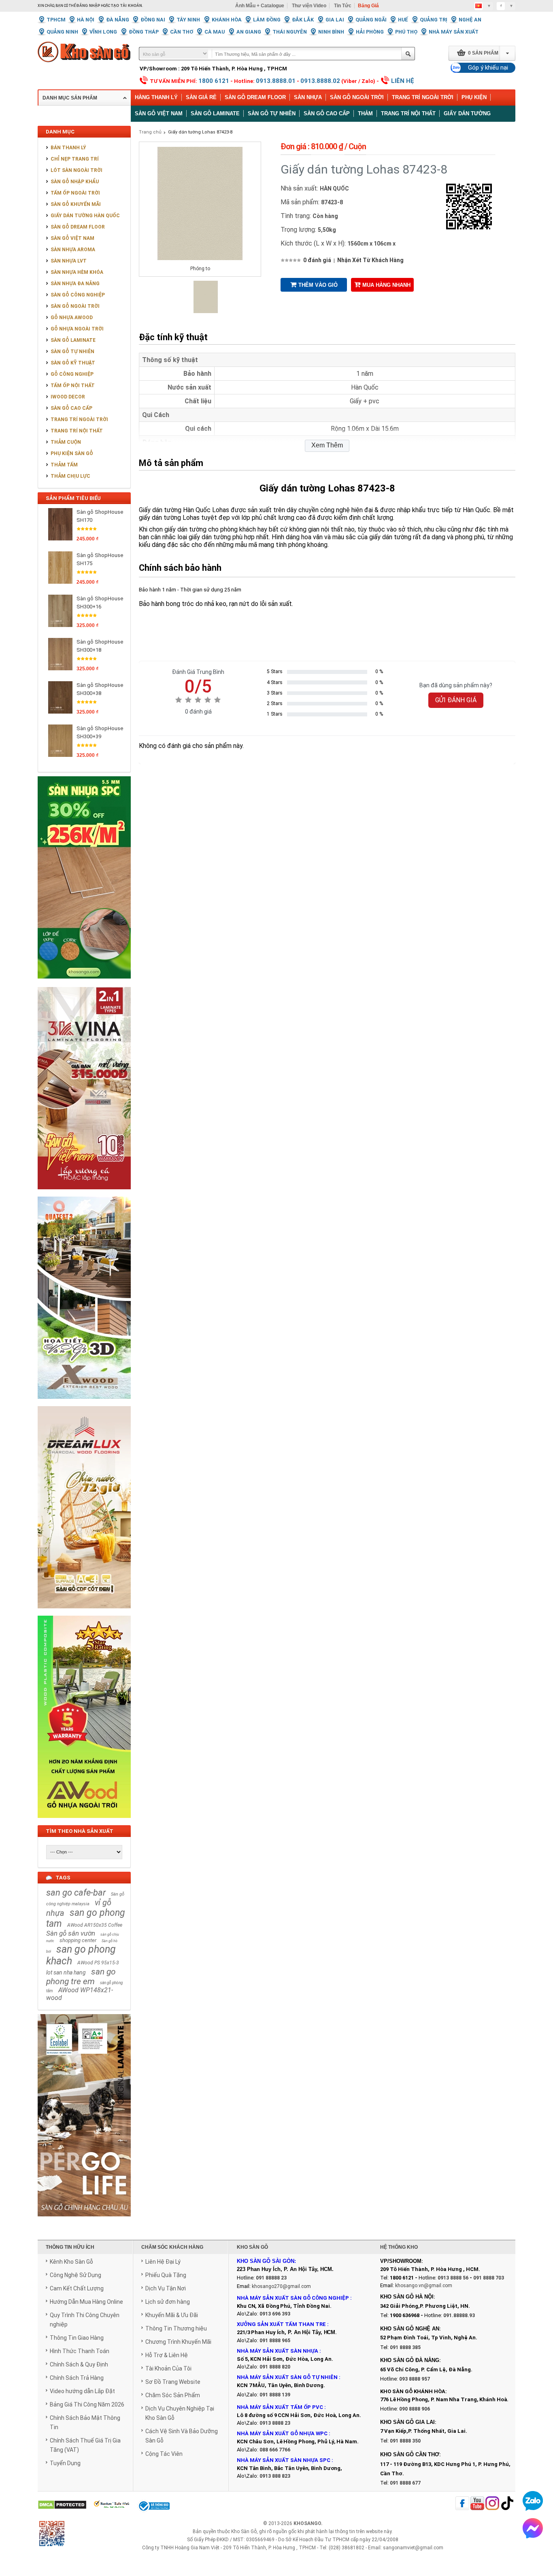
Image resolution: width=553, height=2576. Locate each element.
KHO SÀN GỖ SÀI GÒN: (266, 2261)
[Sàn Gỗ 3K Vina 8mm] (84, 1194)
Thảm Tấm (64, 465)
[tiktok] (507, 2504)
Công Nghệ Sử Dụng (76, 2275)
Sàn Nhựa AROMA (73, 250)
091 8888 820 (275, 2367)
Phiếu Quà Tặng (166, 2275)
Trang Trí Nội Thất (408, 113)
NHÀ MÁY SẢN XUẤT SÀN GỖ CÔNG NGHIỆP (293, 2298)
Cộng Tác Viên (164, 2454)
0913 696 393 (275, 2314)
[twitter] (492, 2504)
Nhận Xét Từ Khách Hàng (370, 260)
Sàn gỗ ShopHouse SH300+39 (100, 732)
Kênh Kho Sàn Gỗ (71, 2262)
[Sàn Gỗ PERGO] (84, 2221)
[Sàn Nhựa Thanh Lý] (84, 984)
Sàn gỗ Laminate (215, 113)
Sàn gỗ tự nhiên (272, 113)
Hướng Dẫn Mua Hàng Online (86, 2302)
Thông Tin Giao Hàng (77, 2338)
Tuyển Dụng (65, 2463)
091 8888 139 (275, 2395)
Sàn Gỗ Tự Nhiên (72, 352)
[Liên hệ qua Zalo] (533, 2501)
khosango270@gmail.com (281, 2286)
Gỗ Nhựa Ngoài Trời (77, 329)
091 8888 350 (405, 2441)
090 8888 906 (415, 2409)
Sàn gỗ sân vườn (71, 1933)
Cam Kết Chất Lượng (77, 2288)
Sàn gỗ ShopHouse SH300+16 (100, 603)
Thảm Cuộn (66, 442)
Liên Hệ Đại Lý (163, 2262)
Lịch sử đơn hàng (168, 2302)
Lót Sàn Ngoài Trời (77, 170)
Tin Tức (343, 6)
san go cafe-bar (76, 1893)
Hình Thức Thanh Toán (80, 2351)
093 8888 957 (415, 2379)
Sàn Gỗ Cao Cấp (71, 408)
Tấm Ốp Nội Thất (73, 386)
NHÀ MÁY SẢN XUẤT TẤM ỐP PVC (281, 2407)
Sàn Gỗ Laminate (73, 340)
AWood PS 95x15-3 (98, 1963)
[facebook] (462, 2504)
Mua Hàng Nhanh (386, 285)
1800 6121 (214, 81)
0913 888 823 (275, 2476)
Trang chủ (150, 132)
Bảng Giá (368, 6)
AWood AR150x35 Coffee (95, 1925)
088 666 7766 (275, 2450)
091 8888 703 (489, 2278)
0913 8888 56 (453, 2278)
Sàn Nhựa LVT (69, 261)
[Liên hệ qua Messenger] (533, 2528)
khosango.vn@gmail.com (424, 2286)
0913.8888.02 (320, 81)
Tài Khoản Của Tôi (168, 2368)
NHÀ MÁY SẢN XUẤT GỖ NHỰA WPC (282, 2433)
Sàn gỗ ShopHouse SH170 (100, 516)
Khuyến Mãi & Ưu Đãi (172, 2315)
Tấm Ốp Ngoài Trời (75, 193)
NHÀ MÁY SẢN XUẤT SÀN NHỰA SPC (284, 2460)
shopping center (78, 1940)
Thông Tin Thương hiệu (176, 2328)
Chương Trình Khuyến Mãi (178, 2342)
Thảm (365, 113)
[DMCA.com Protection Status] (62, 2505)
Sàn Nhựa (308, 97)
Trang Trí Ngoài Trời (423, 97)
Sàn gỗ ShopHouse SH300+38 (100, 689)
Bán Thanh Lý (68, 148)
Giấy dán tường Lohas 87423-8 (200, 132)
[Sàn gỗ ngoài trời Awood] (84, 1822)
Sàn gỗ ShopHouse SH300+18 (100, 646)
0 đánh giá (317, 260)
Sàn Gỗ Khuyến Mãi (76, 204)
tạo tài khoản (127, 6)
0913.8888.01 (276, 81)
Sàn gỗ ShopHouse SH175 (100, 559)
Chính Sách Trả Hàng (77, 2378)
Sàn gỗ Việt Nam (159, 113)
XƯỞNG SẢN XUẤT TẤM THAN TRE (281, 2324)
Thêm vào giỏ (318, 285)
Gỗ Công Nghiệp (72, 374)
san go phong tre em (81, 1976)
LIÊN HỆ (403, 81)
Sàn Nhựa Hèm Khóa (77, 272)
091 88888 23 (271, 2278)
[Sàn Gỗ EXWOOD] (84, 1403)
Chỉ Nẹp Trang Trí (75, 159)
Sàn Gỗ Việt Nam (72, 238)
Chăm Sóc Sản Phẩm (173, 2395)
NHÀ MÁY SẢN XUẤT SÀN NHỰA (278, 2351)
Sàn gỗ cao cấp (327, 113)
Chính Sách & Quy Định (79, 2364)
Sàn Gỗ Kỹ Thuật (73, 363)
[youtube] (477, 2504)
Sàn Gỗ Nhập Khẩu (75, 182)
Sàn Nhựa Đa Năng (75, 284)
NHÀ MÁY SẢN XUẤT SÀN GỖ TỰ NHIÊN (287, 2377)
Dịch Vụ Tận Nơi (166, 2288)
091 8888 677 (405, 2483)
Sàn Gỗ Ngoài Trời (357, 97)
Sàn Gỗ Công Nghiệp (78, 295)
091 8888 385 (405, 2347)
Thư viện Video (309, 6)
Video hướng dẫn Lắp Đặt (82, 2391)
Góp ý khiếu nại (488, 68)
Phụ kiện (474, 97)
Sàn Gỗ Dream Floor (255, 97)
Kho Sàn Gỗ (244, 2532)
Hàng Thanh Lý (156, 97)
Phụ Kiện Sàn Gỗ (72, 453)
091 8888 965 (275, 2341)
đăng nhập (88, 6)
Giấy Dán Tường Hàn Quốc (85, 216)
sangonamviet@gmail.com (413, 2548)
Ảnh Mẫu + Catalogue (260, 6)
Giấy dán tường (467, 113)
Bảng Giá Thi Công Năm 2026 (87, 2404)
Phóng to (200, 269)
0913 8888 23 (275, 2423)
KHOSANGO (307, 2523)
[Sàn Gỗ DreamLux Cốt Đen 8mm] (84, 1613)
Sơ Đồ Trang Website (173, 2382)
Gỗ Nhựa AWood (72, 318)
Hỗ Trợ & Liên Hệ (167, 2355)
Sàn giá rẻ (201, 97)
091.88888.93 (459, 2315)
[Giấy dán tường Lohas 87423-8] (206, 311)
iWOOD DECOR (68, 397)
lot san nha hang (66, 1972)
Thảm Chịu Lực (70, 476)
